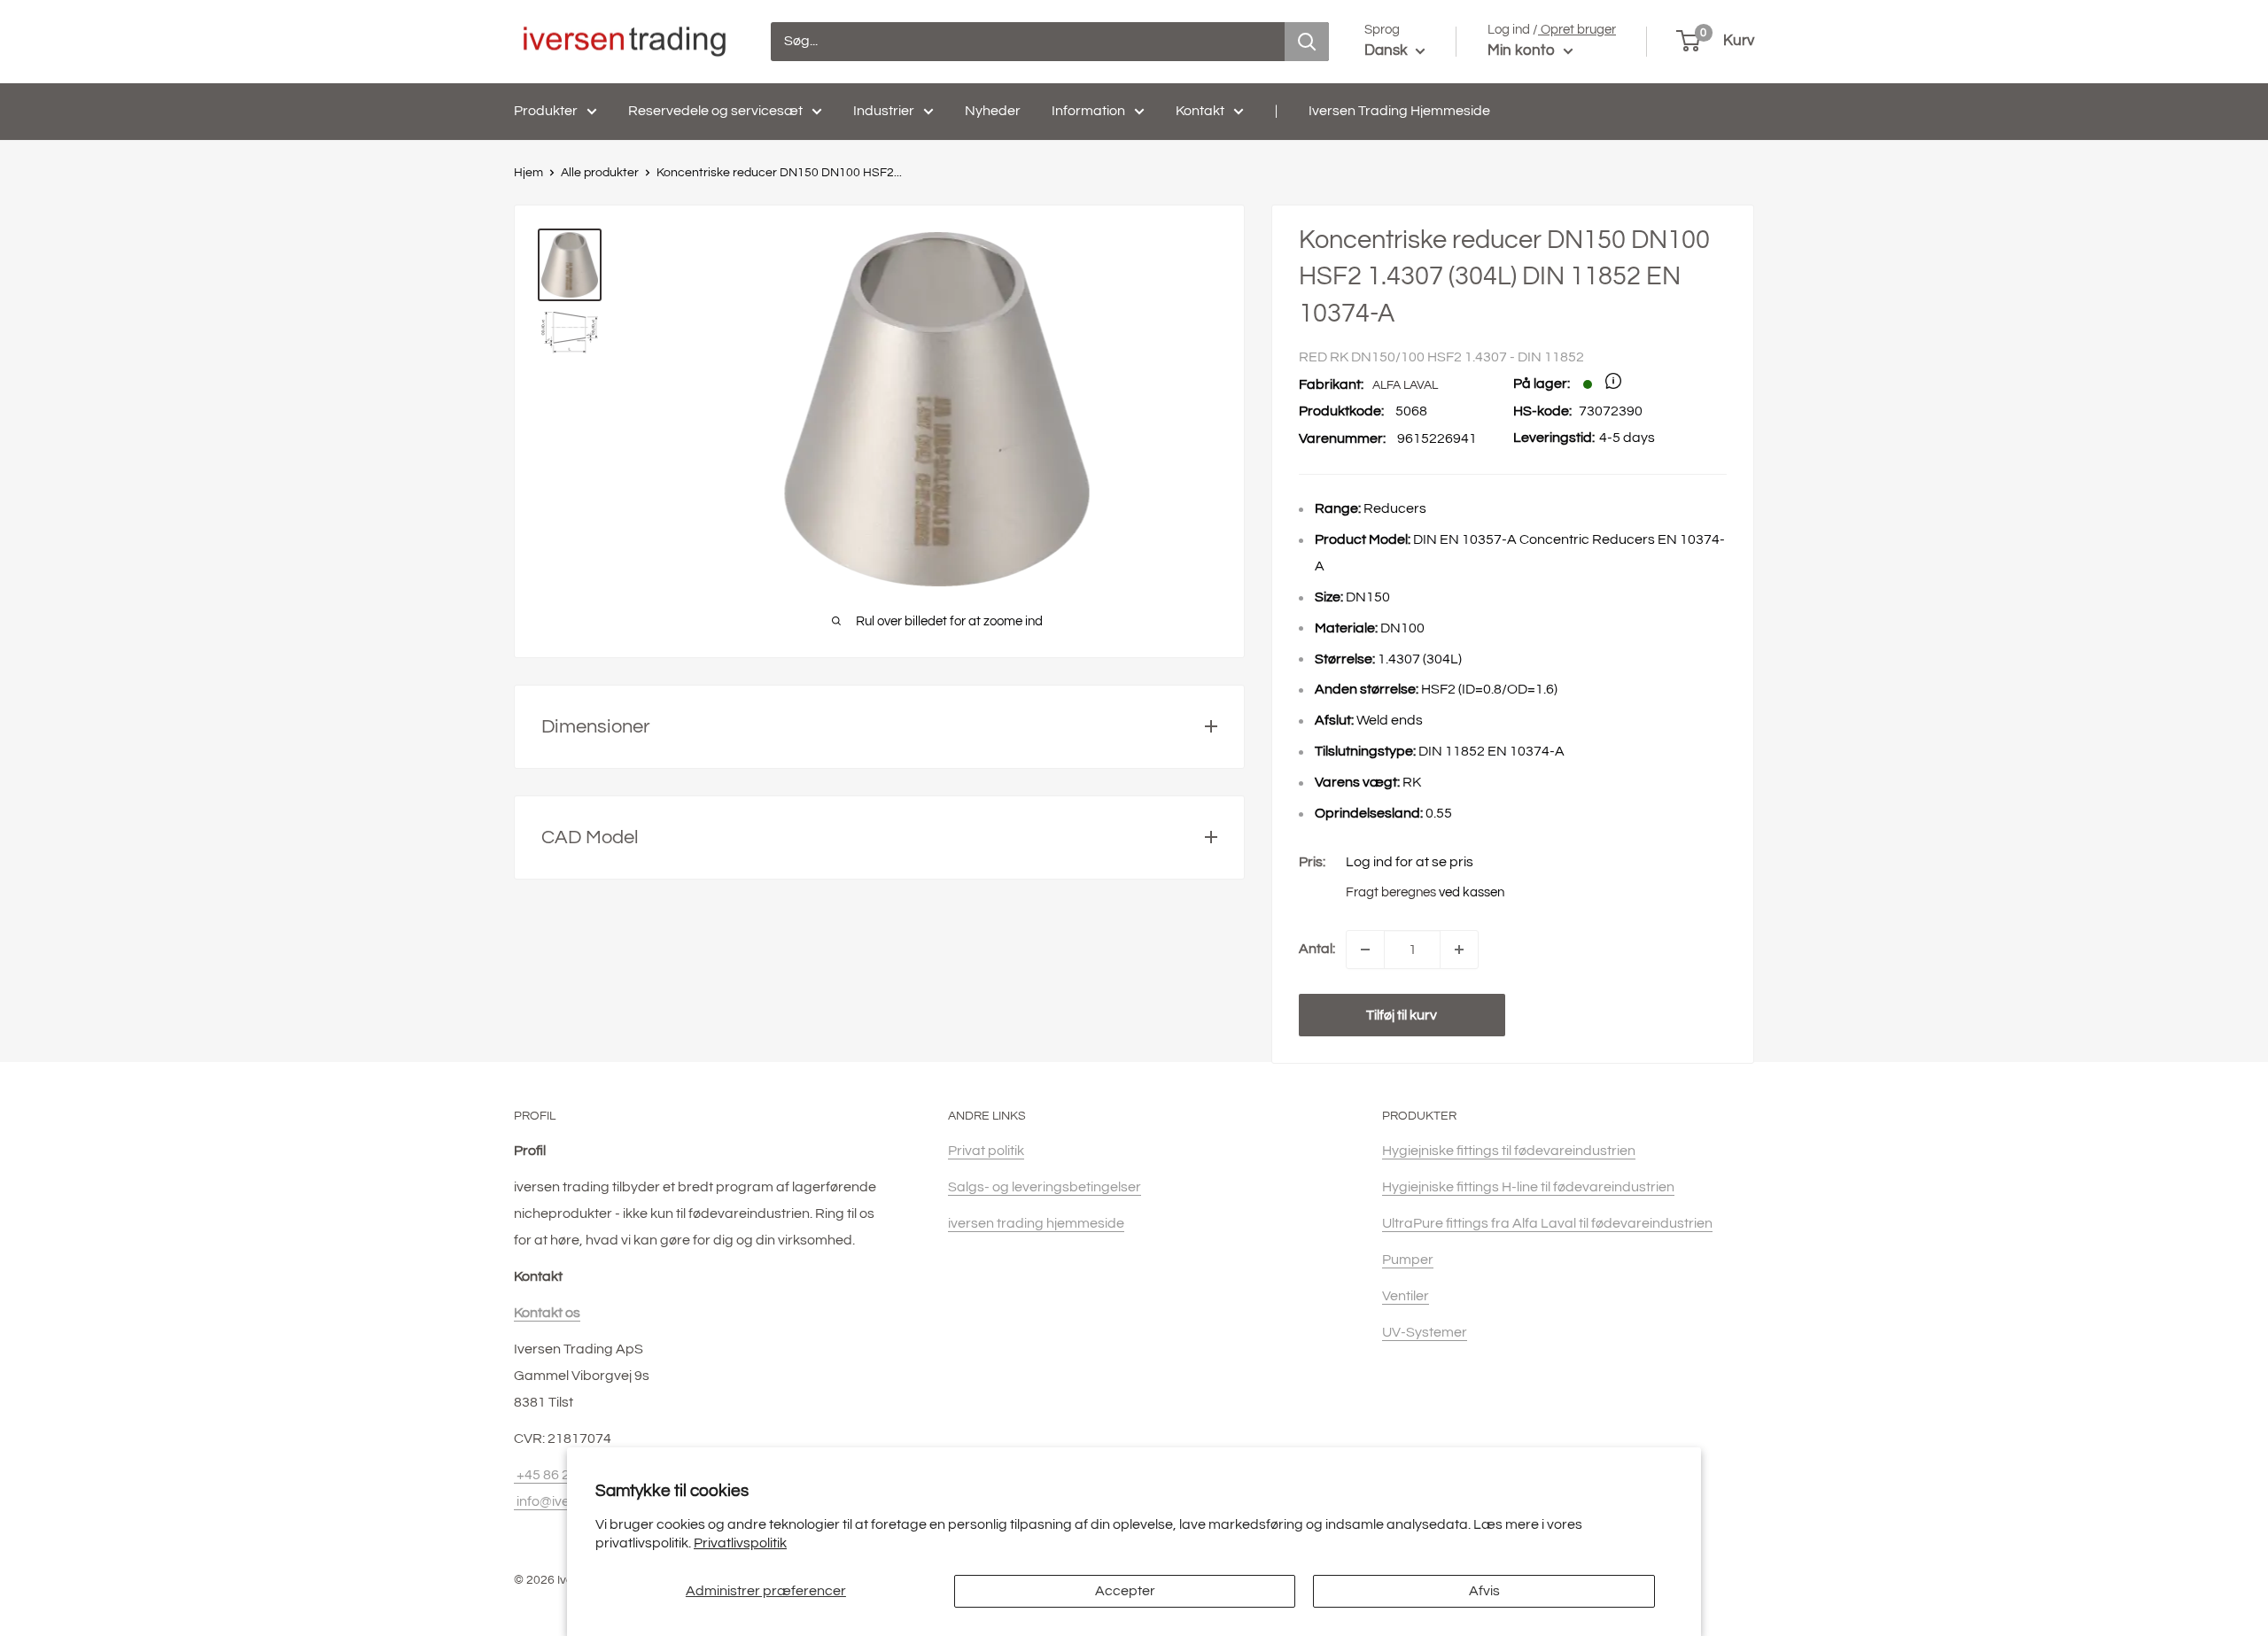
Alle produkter (600, 173)
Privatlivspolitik (740, 1543)
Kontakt (1200, 111)
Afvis (1484, 1591)
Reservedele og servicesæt (715, 111)
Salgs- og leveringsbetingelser (1045, 1187)
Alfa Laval (1405, 385)
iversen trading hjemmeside (1036, 1223)
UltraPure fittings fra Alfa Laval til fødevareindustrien (1547, 1223)
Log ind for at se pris (1410, 862)
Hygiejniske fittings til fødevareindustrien (1509, 1151)
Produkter (546, 111)
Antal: (1317, 949)
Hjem (528, 173)
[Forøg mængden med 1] (1459, 950)
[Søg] (1307, 42)
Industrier (884, 111)
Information (1088, 111)
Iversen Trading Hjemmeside (1399, 111)
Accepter (1125, 1591)
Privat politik (986, 1151)
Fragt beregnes (1391, 892)
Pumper (1408, 1260)
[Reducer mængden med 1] (1365, 950)
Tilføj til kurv (1402, 1015)
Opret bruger (1577, 30)
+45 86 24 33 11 (564, 1475)
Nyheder (993, 111)
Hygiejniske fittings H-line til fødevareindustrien (1528, 1187)
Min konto (1523, 50)
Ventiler (1406, 1296)
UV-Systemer (1425, 1332)
